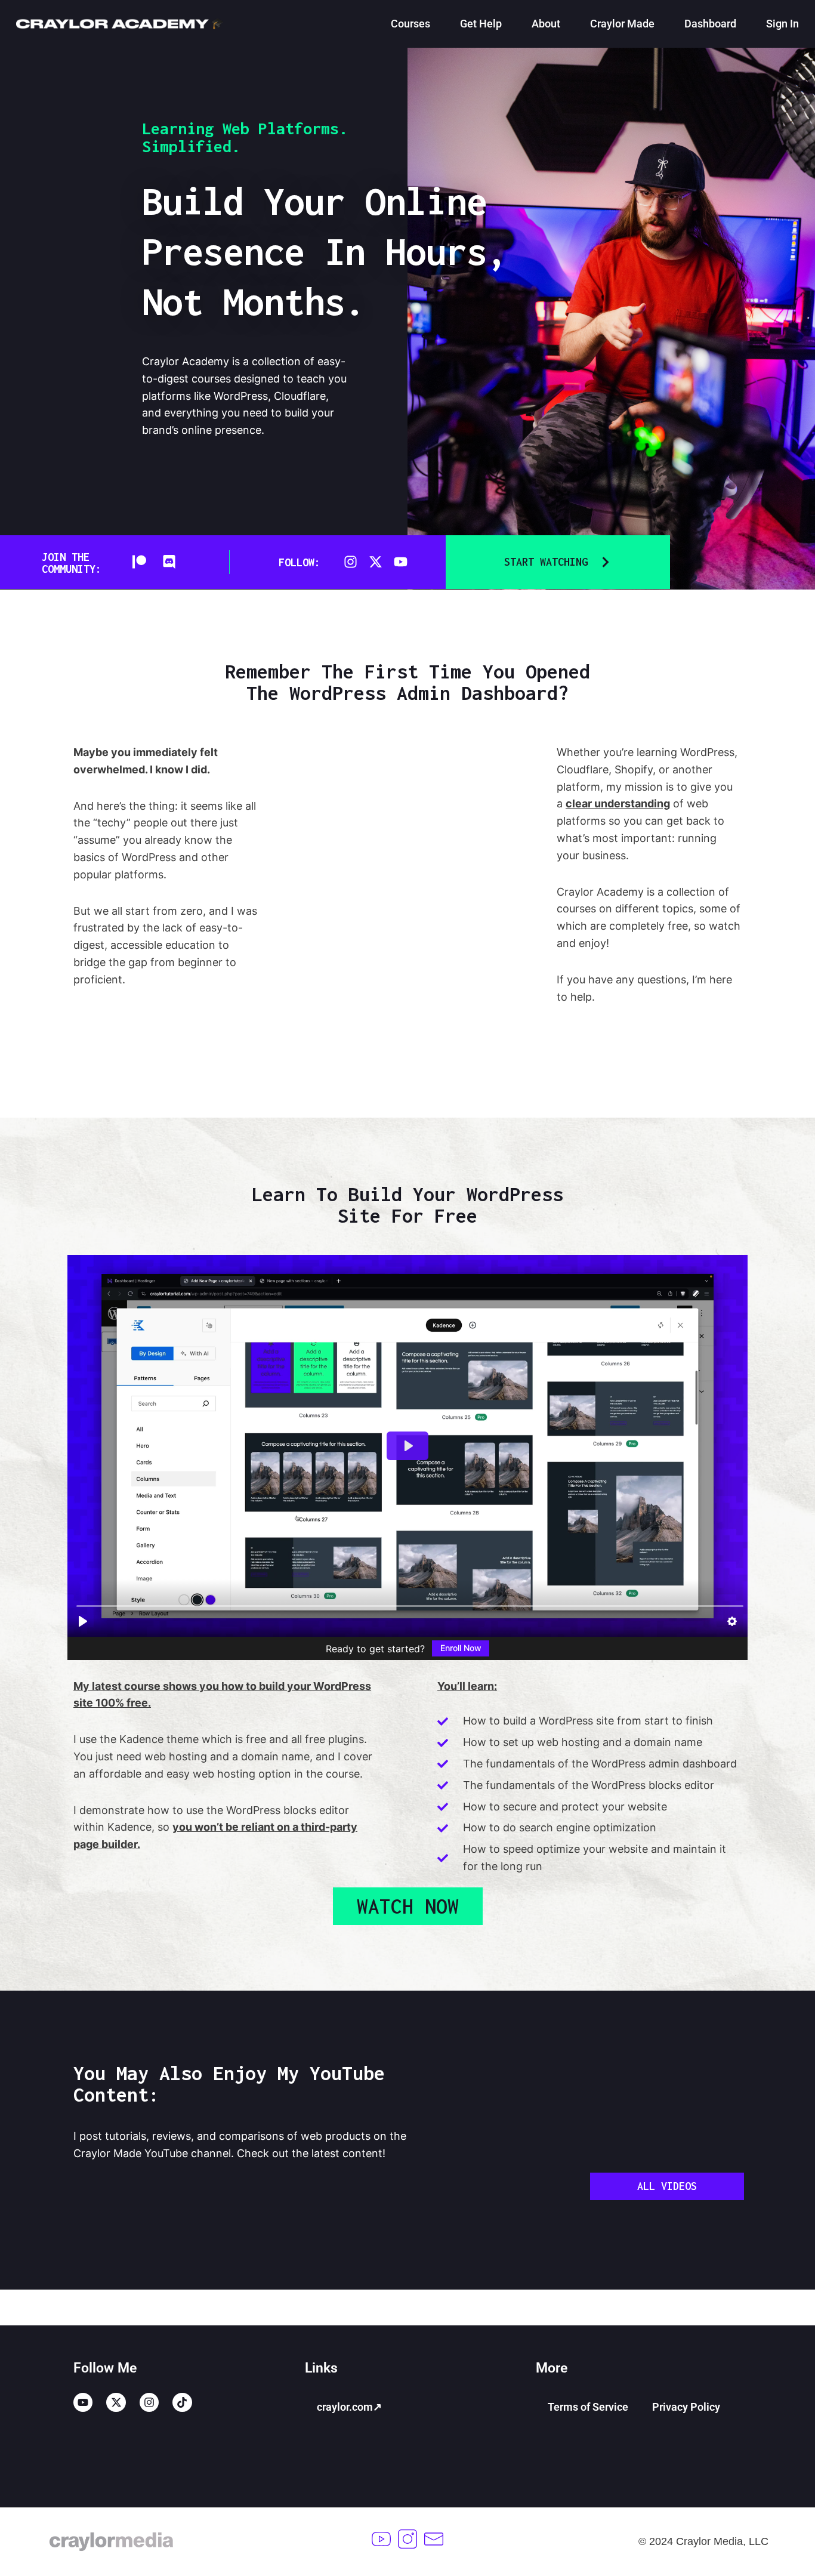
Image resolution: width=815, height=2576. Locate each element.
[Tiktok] (182, 2402)
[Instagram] (351, 562)
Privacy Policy (686, 2407)
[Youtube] (401, 562)
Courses (410, 24)
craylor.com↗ (349, 2407)
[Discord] (169, 562)
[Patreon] (139, 562)
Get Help (481, 24)
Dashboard (710, 24)
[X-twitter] (376, 562)
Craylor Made (622, 24)
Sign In (782, 24)
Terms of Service (588, 2407)
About (546, 24)
